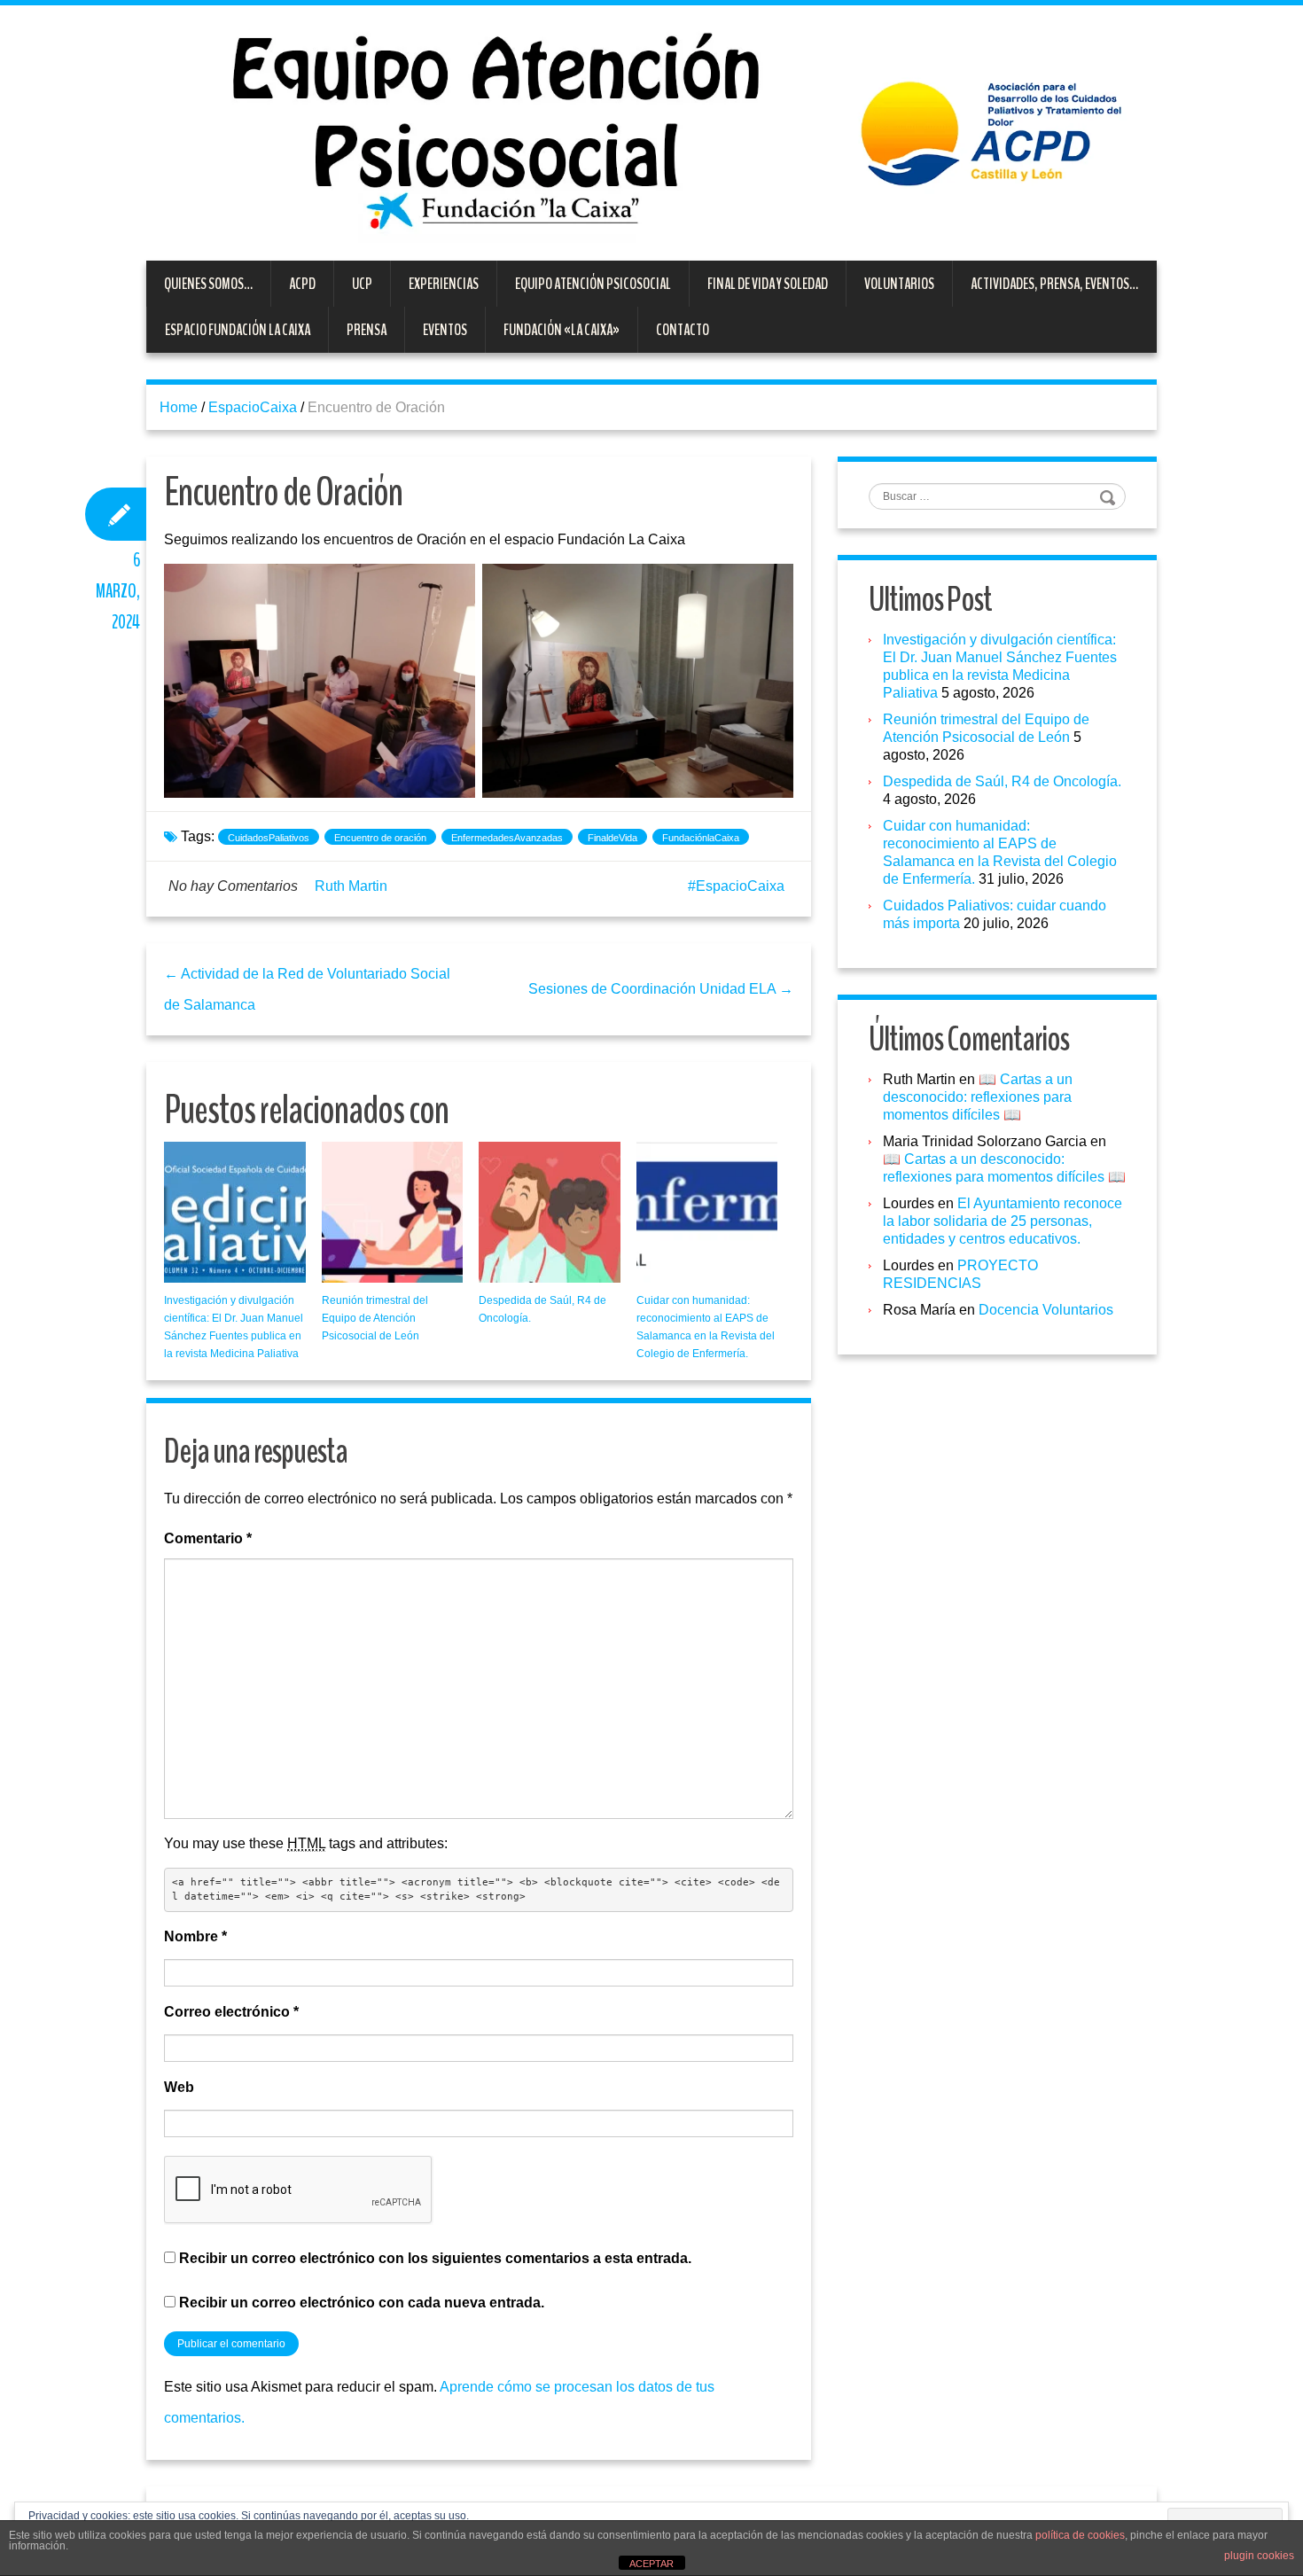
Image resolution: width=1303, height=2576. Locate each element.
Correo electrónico (231, 2012)
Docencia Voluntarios (1046, 1310)
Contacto (683, 330)
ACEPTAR (651, 2564)
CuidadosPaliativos (269, 838)
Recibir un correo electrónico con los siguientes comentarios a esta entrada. (435, 2258)
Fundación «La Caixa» (562, 330)
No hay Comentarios (233, 886)
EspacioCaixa (253, 407)
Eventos (445, 330)
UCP (362, 284)
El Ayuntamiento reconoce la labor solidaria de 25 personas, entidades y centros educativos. (1003, 1221)
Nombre (195, 1936)
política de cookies (1080, 2535)
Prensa (367, 330)
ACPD (302, 284)
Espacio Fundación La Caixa (238, 330)
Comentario (208, 1538)
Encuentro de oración (380, 838)
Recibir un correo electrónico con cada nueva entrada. (362, 2303)
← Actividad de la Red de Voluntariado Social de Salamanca (307, 989)
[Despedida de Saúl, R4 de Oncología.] (550, 1213)
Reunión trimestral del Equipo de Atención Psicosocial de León (375, 1318)
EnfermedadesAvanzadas (507, 838)
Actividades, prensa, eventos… (1054, 284)
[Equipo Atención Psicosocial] (651, 132)
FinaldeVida (612, 838)
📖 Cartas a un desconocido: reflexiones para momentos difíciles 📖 (978, 1097)
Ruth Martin (351, 886)
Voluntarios (899, 284)
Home (179, 407)
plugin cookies (1259, 2556)
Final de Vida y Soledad (768, 284)
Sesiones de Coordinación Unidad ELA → (661, 989)
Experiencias (444, 284)
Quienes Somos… (208, 284)
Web (179, 2087)
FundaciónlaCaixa (701, 838)
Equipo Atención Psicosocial (593, 284)
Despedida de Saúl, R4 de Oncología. (1002, 781)
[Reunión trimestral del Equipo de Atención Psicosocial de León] (393, 1213)
